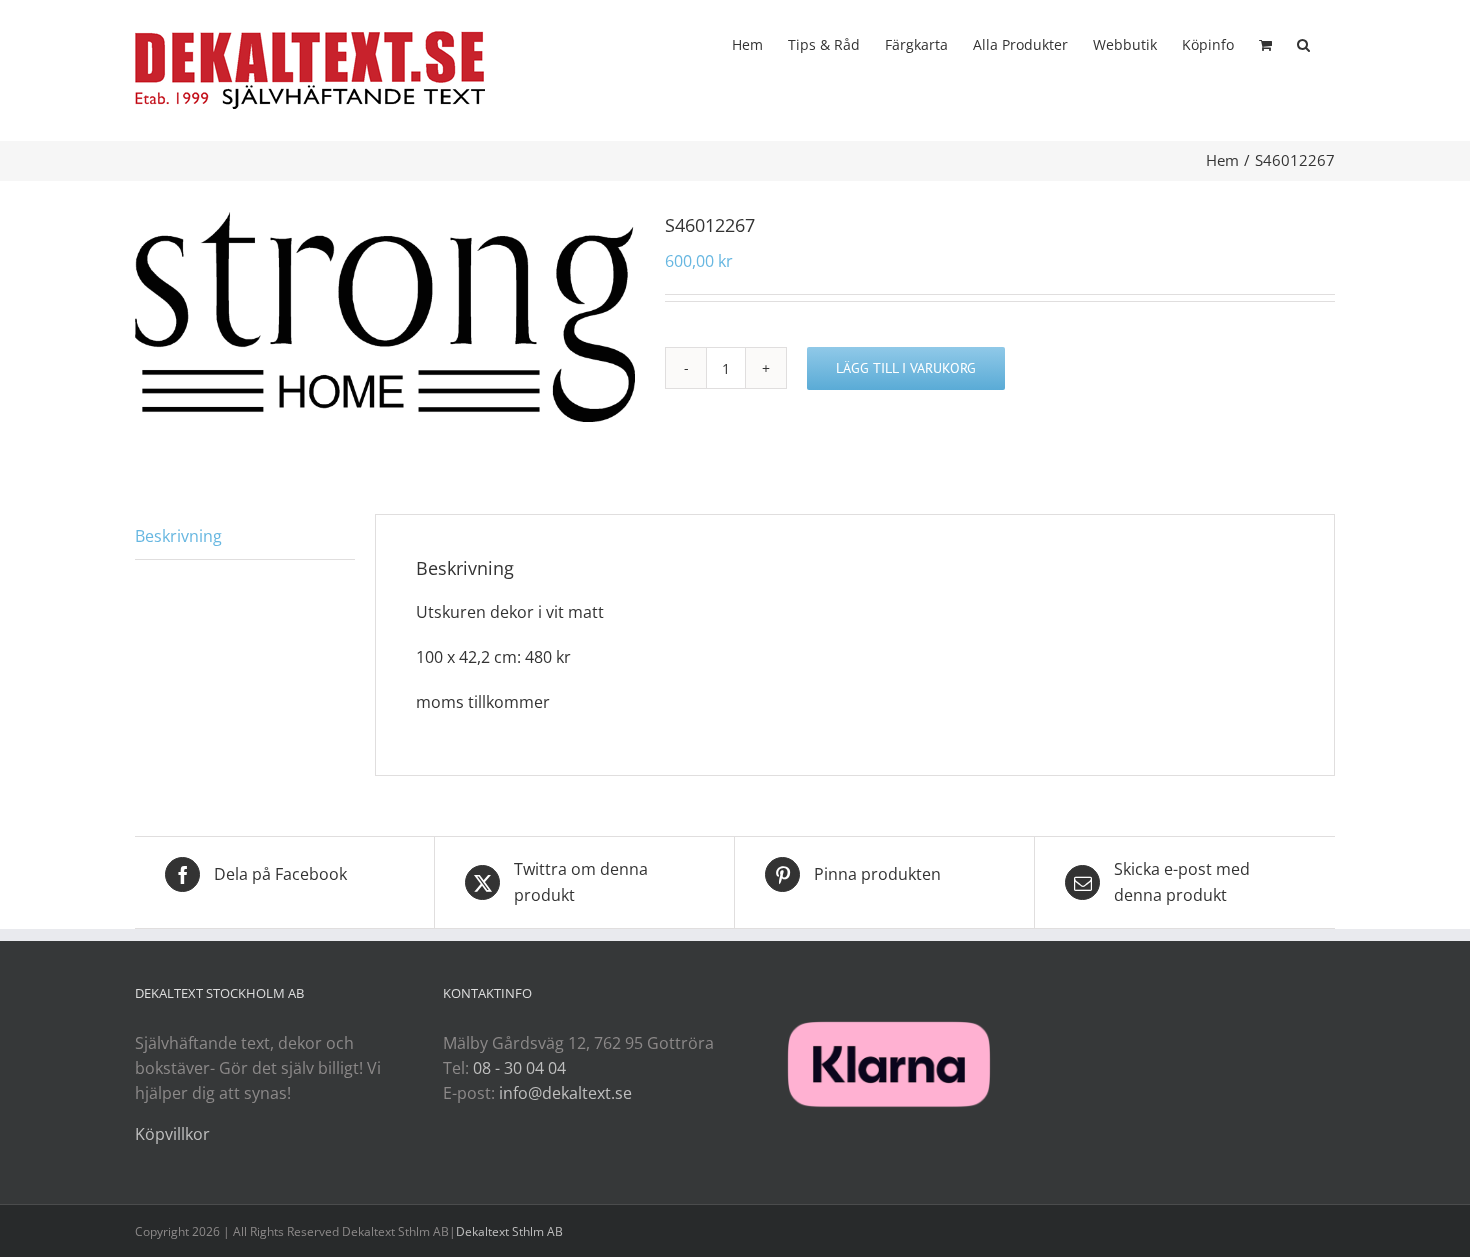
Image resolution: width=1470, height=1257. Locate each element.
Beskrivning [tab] (178, 536)
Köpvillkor (172, 1134)
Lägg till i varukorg (906, 368)
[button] (1303, 43)
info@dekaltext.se (565, 1093)
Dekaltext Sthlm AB (509, 1231)
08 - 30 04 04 (519, 1068)
